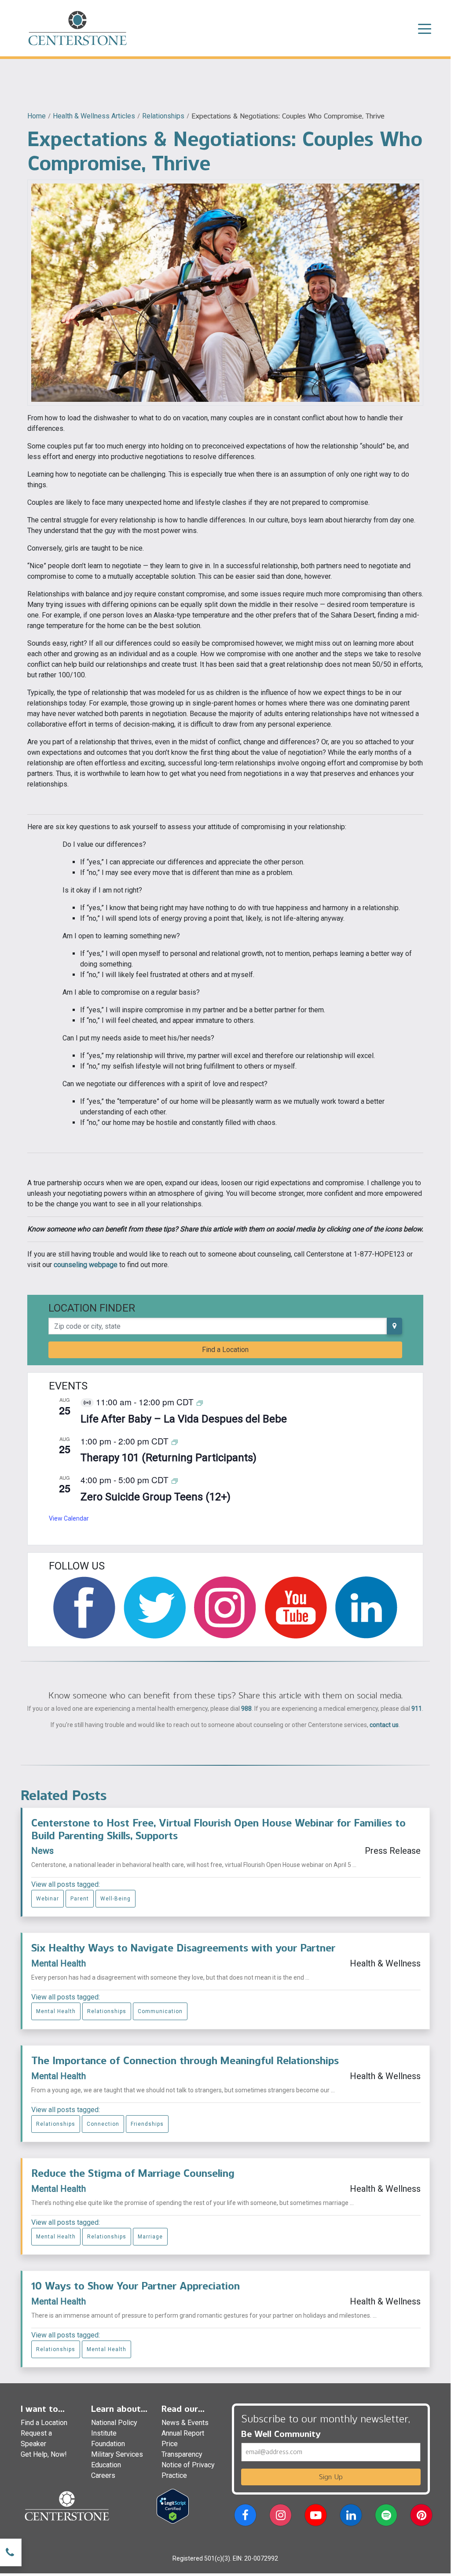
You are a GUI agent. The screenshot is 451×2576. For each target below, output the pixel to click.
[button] (245, 2517)
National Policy (114, 2423)
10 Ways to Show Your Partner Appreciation (136, 2286)
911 (417, 1709)
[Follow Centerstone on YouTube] (296, 1608)
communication (160, 2011)
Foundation (108, 2444)
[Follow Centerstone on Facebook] (84, 1608)
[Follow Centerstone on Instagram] (225, 1608)
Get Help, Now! (44, 2454)
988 (246, 1709)
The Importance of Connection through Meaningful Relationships (185, 2060)
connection (103, 2124)
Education (106, 2465)
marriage (150, 2237)
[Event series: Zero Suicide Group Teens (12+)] (175, 1480)
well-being (115, 1899)
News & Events (185, 2423)
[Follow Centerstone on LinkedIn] (366, 1608)
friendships (147, 2124)
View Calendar (69, 1518)
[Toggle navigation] (425, 28)
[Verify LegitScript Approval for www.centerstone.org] (173, 2506)
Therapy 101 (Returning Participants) (169, 1458)
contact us (384, 1725)
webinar (48, 1899)
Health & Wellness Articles (94, 116)
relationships (107, 2011)
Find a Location (225, 1350)
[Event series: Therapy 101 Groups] (175, 1442)
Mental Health (59, 1963)
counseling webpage (86, 1265)
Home (37, 116)
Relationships (163, 116)
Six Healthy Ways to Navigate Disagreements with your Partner (183, 1948)
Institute (104, 2433)
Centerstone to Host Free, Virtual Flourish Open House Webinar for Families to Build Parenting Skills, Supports (218, 1829)
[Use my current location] (394, 1326)
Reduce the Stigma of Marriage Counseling (133, 2173)
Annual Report (183, 2433)
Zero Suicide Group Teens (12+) (156, 1497)
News (42, 1851)
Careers (103, 2475)
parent (80, 1899)
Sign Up (331, 2477)
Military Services (117, 2454)
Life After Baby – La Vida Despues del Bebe (184, 1419)
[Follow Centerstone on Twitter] (155, 1608)
